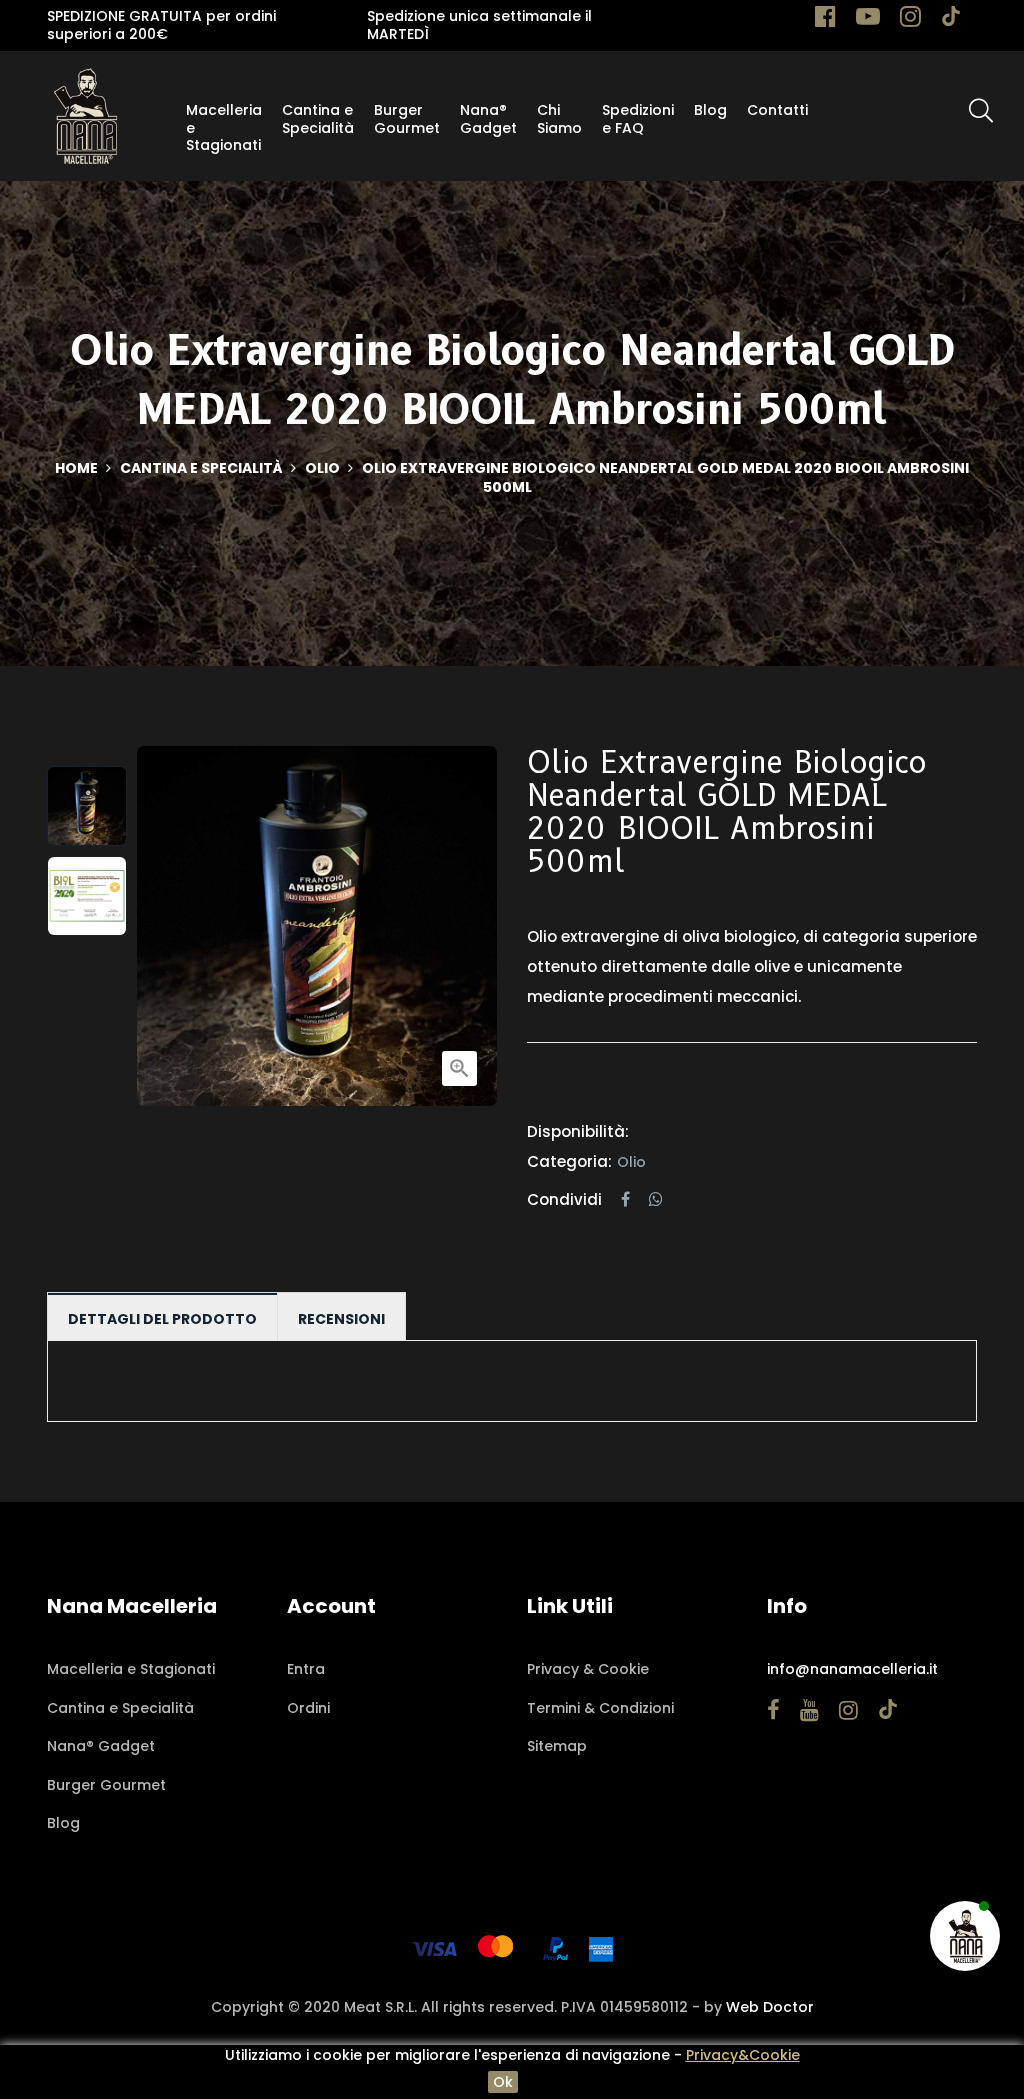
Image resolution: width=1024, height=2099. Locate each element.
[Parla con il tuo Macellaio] (965, 1935)
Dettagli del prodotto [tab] (162, 1319)
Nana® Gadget (101, 1746)
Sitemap (557, 1746)
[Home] (85, 115)
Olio (631, 1162)
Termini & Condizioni (600, 1708)
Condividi (625, 1200)
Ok (503, 2082)
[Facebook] (825, 20)
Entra (306, 1669)
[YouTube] (868, 20)
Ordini (308, 1708)
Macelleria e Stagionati (131, 1669)
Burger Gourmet (106, 1785)
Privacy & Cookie (588, 1669)
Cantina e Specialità (120, 1708)
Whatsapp (656, 1200)
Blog (63, 1823)
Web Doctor (770, 2007)
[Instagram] (910, 20)
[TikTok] (951, 20)
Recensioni (341, 1319)
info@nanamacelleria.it (852, 1669)
